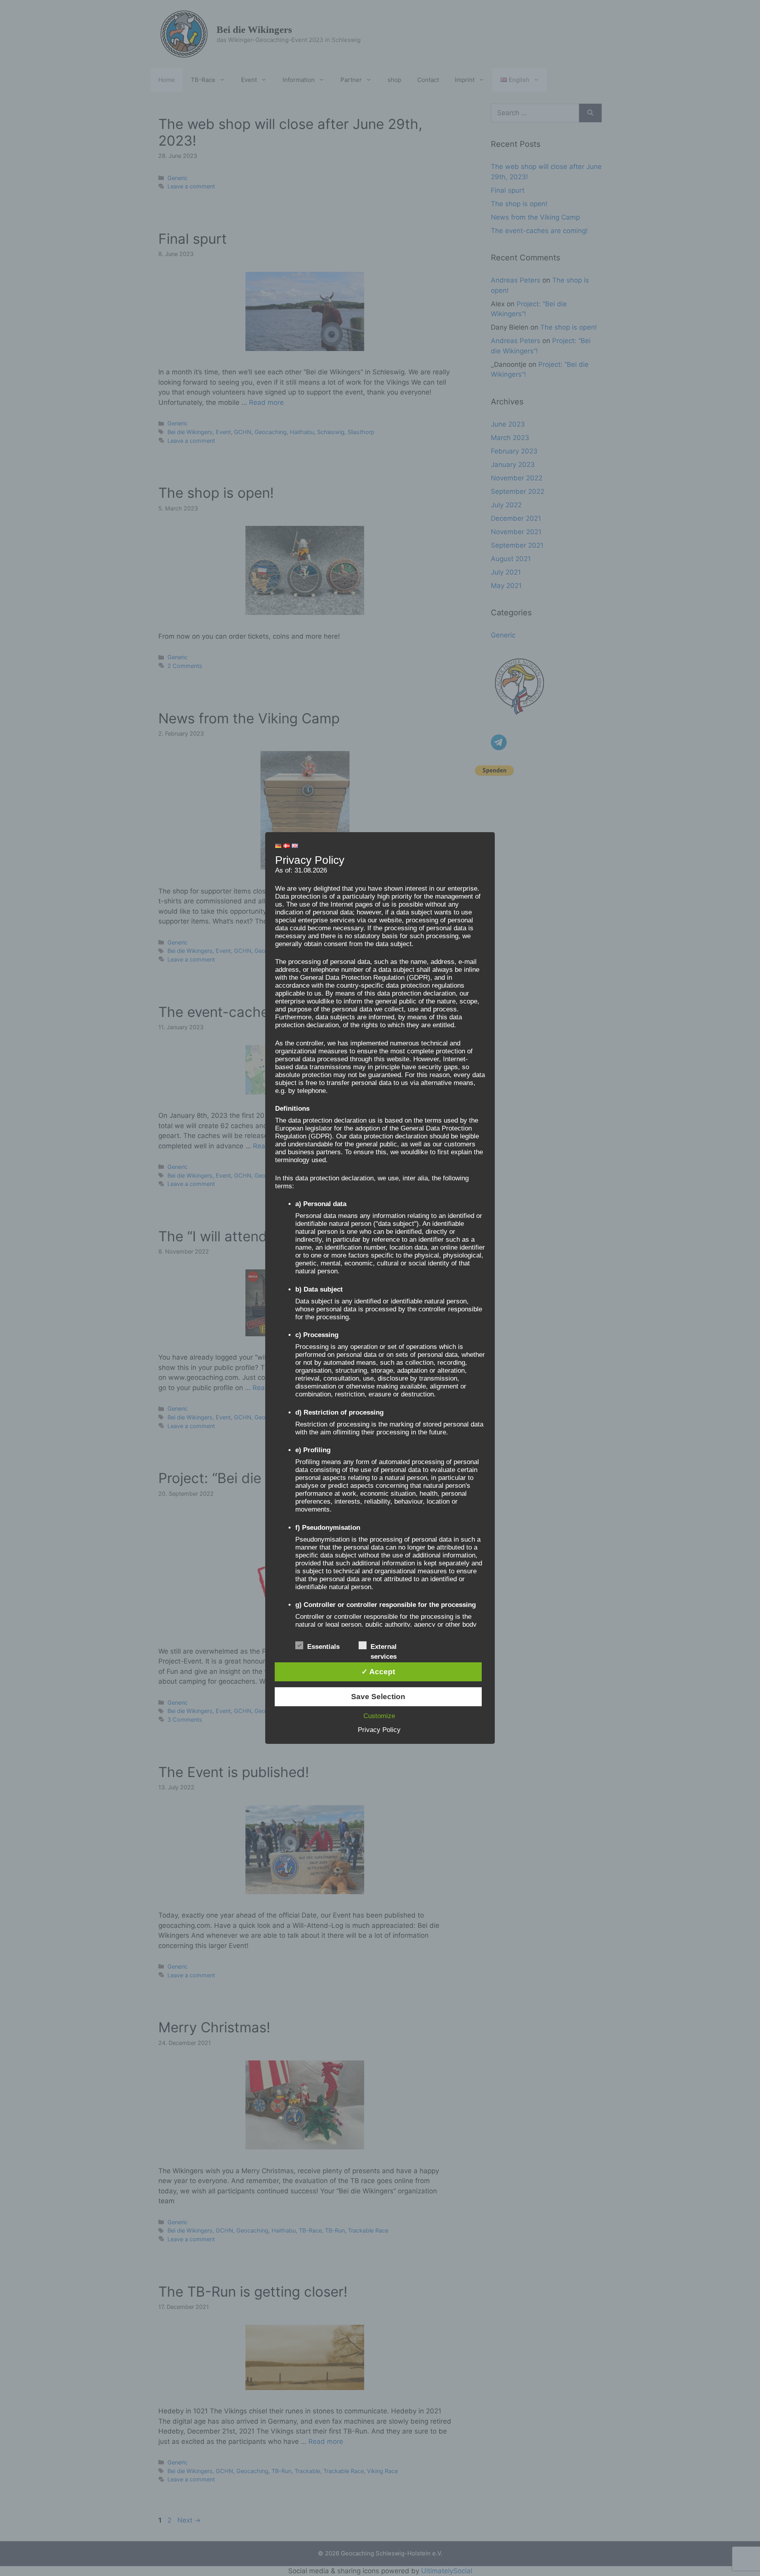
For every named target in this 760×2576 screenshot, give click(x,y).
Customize (379, 1716)
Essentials (323, 1647)
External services (384, 1647)
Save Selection (378, 1697)
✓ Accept (378, 1672)
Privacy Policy (379, 1730)
